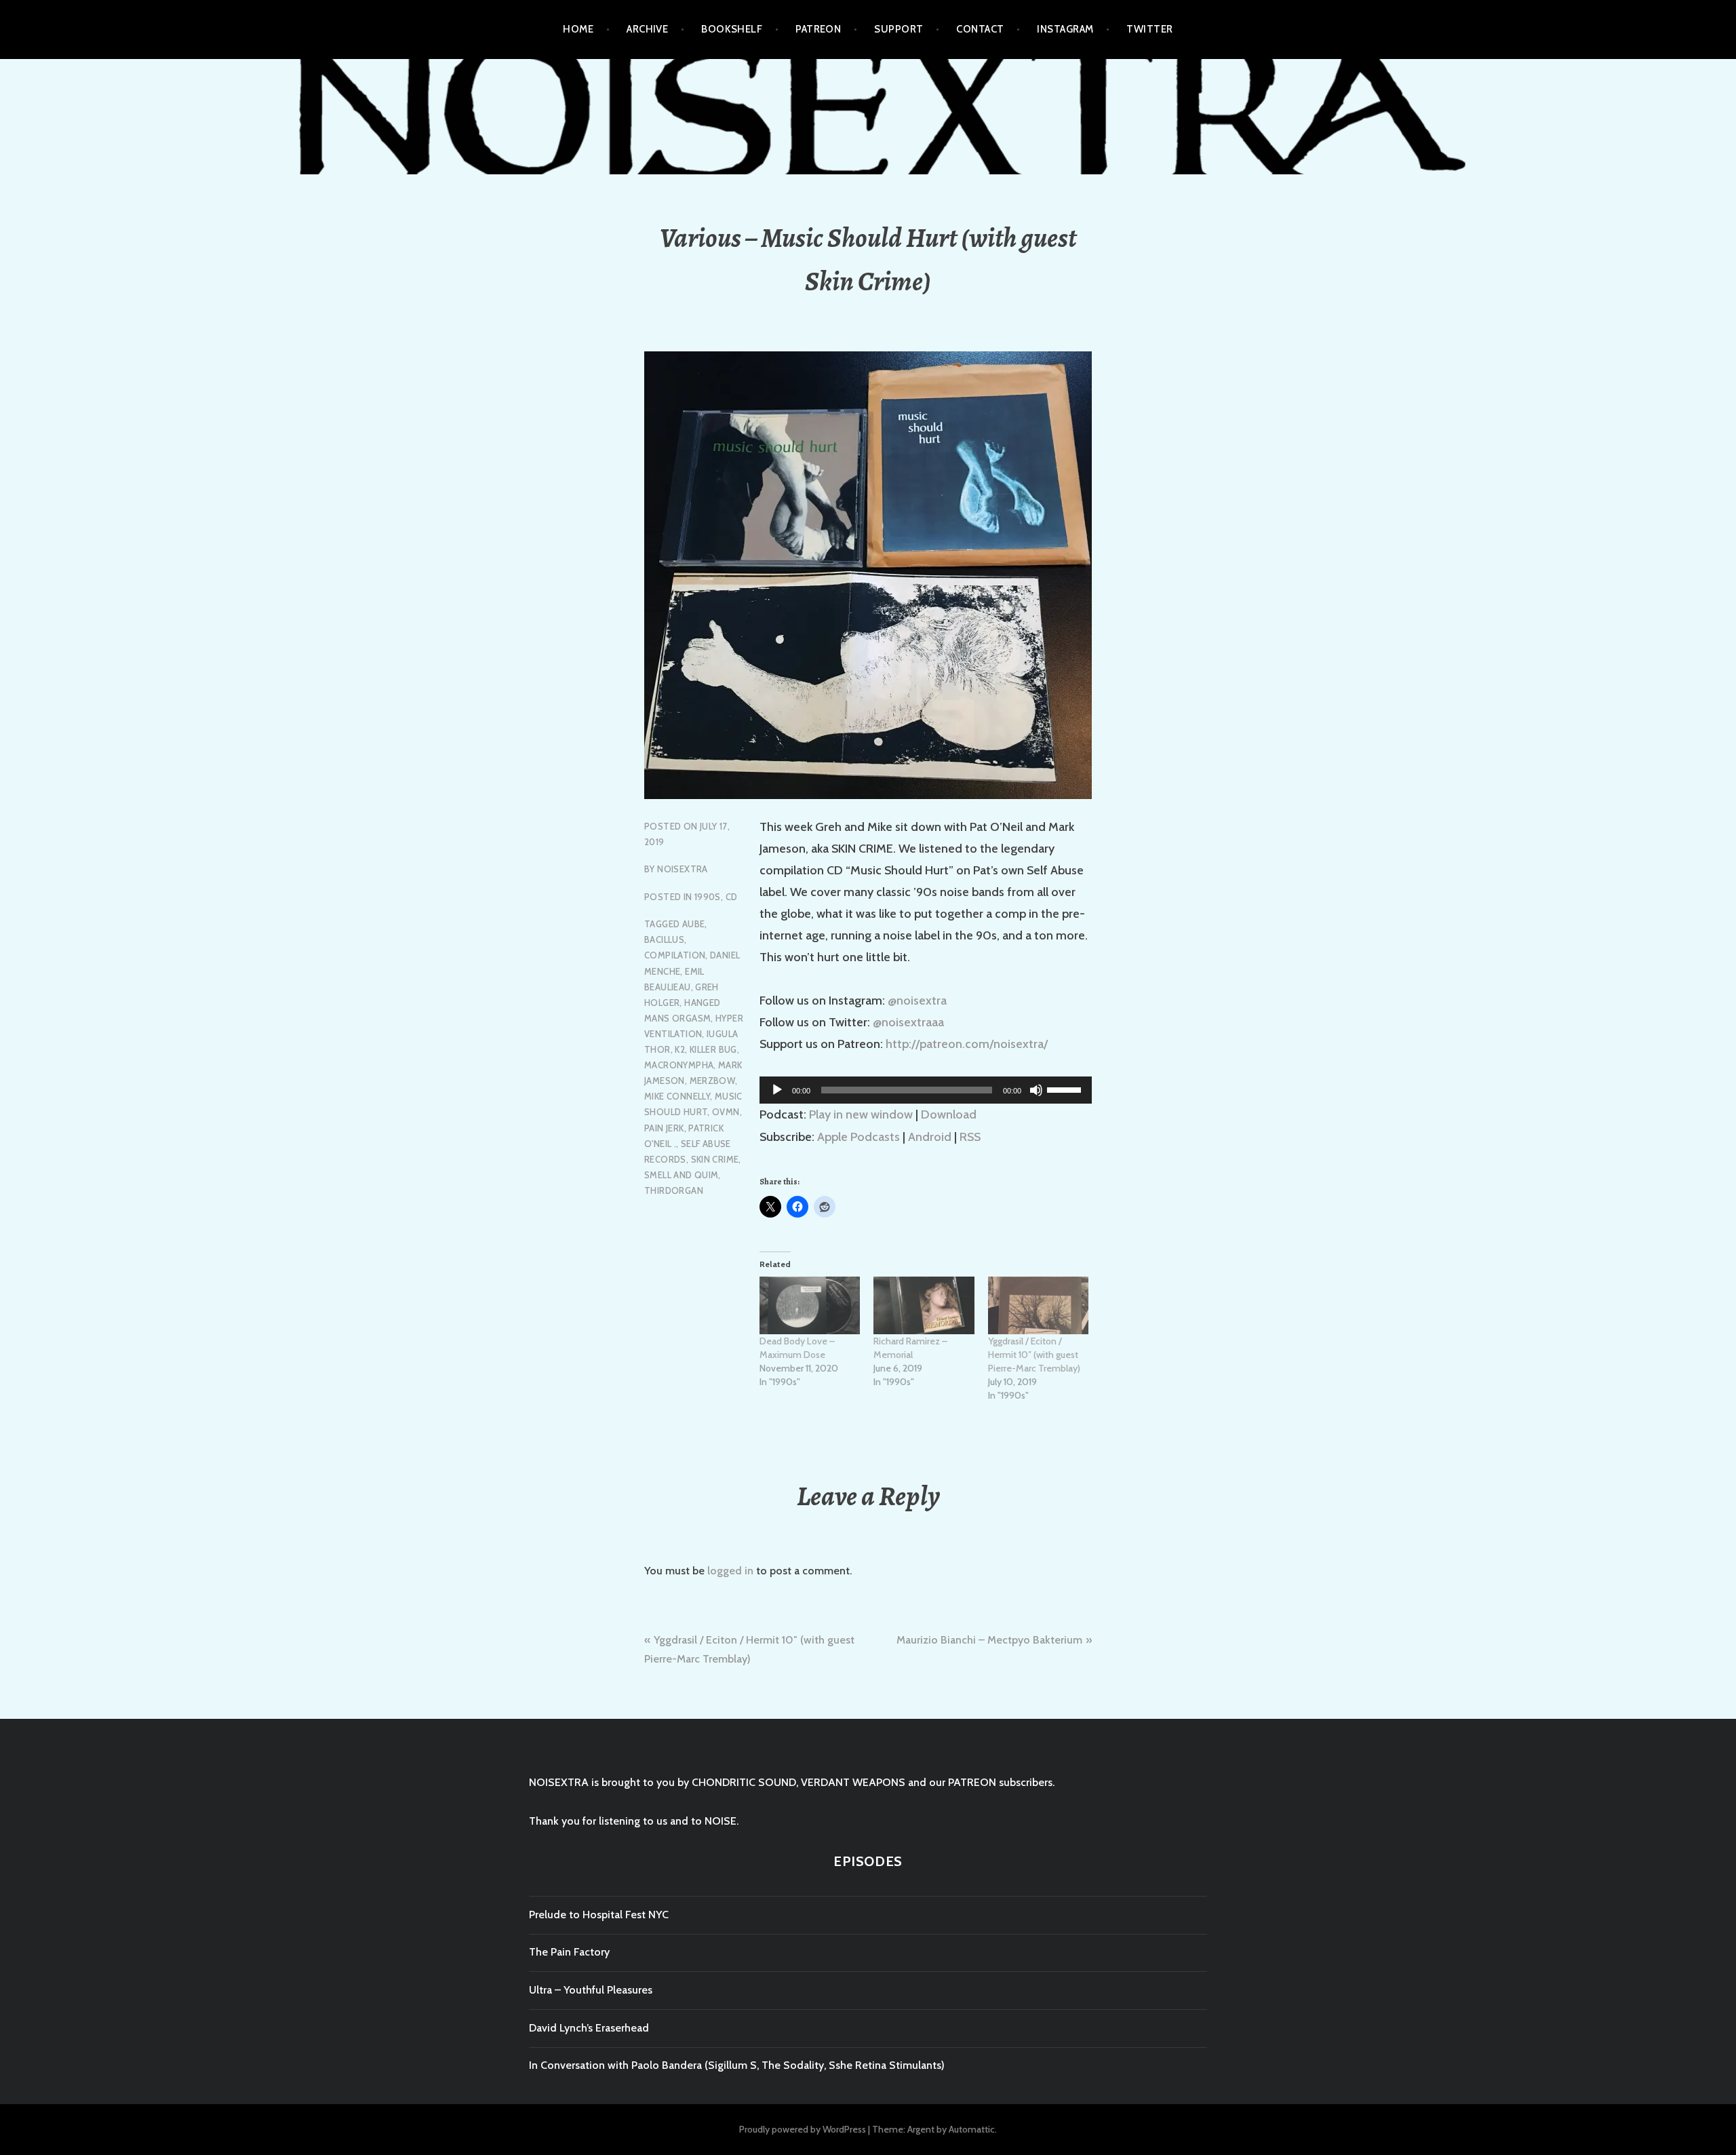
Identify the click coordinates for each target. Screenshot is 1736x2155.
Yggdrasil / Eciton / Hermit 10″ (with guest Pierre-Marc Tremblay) (1034, 1355)
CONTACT (980, 29)
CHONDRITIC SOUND (744, 1782)
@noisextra (917, 1001)
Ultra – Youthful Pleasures (591, 1990)
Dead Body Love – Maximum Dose (797, 1348)
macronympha (679, 1065)
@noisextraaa (908, 1022)
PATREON (818, 29)
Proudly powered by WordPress (803, 2129)
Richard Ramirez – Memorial (910, 1348)
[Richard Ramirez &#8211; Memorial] (924, 1305)
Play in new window (861, 1114)
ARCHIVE (647, 29)
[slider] (1066, 1089)
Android (930, 1137)
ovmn (726, 1112)
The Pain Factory (569, 1952)
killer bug (713, 1049)
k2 (680, 1049)
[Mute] (1036, 1090)
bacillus (664, 939)
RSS (970, 1137)
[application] (926, 1090)
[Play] (777, 1090)
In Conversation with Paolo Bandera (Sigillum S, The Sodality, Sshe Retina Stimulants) (737, 2065)
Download (949, 1114)
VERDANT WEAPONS (853, 1782)
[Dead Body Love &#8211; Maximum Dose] (810, 1305)
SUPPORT (899, 29)
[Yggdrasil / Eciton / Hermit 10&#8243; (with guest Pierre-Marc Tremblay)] (1038, 1305)
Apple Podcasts (859, 1137)
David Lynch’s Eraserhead (589, 2028)
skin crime (715, 1159)
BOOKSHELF (732, 29)
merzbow (713, 1081)
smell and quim (681, 1175)
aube (694, 924)
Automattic (972, 2129)
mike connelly (677, 1096)
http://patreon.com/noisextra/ (967, 1044)
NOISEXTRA (683, 869)
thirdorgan (674, 1190)
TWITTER (1149, 29)
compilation (675, 955)
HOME (578, 29)
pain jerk (664, 1128)
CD (732, 897)
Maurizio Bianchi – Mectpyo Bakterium (989, 1640)
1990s (708, 897)
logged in (730, 1571)
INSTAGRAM (1065, 29)
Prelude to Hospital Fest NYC (599, 1915)
